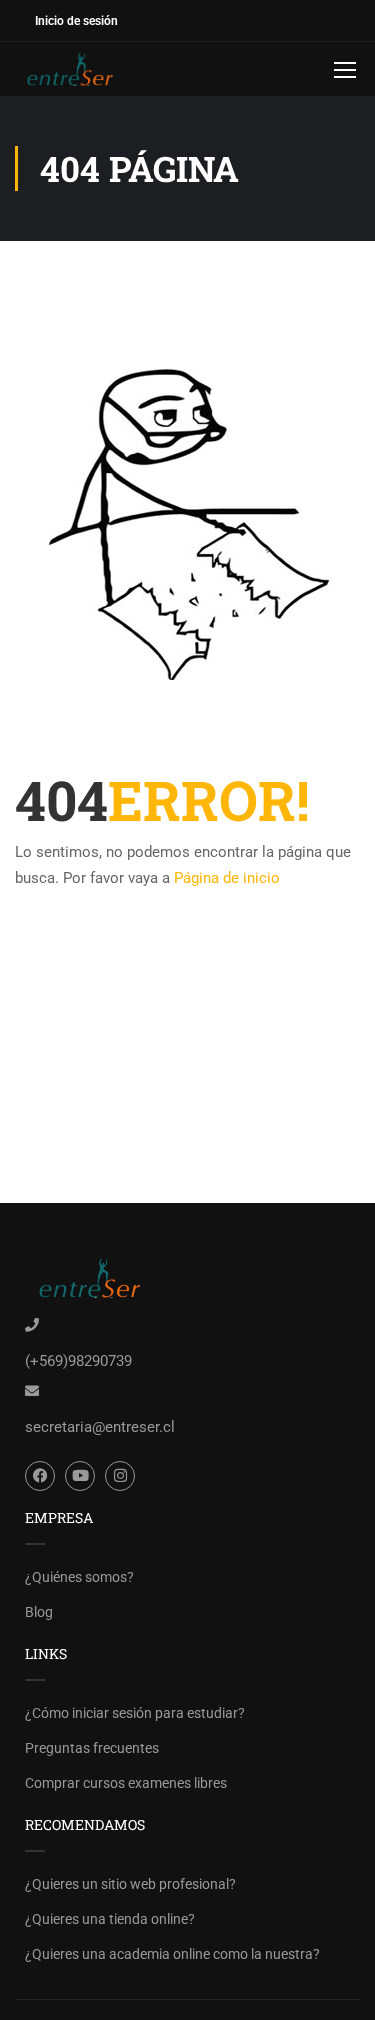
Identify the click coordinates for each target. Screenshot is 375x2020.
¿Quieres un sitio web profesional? (130, 1884)
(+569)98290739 (78, 1361)
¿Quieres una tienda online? (110, 1919)
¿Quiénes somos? (79, 1577)
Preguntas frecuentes (92, 1748)
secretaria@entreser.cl (100, 1427)
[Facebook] (40, 1476)
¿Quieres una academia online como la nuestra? (172, 1954)
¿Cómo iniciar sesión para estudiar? (135, 1713)
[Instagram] (120, 1476)
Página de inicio (227, 878)
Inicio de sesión (76, 21)
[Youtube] (80, 1476)
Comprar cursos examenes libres (126, 1783)
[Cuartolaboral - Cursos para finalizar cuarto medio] (80, 69)
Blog (39, 1612)
